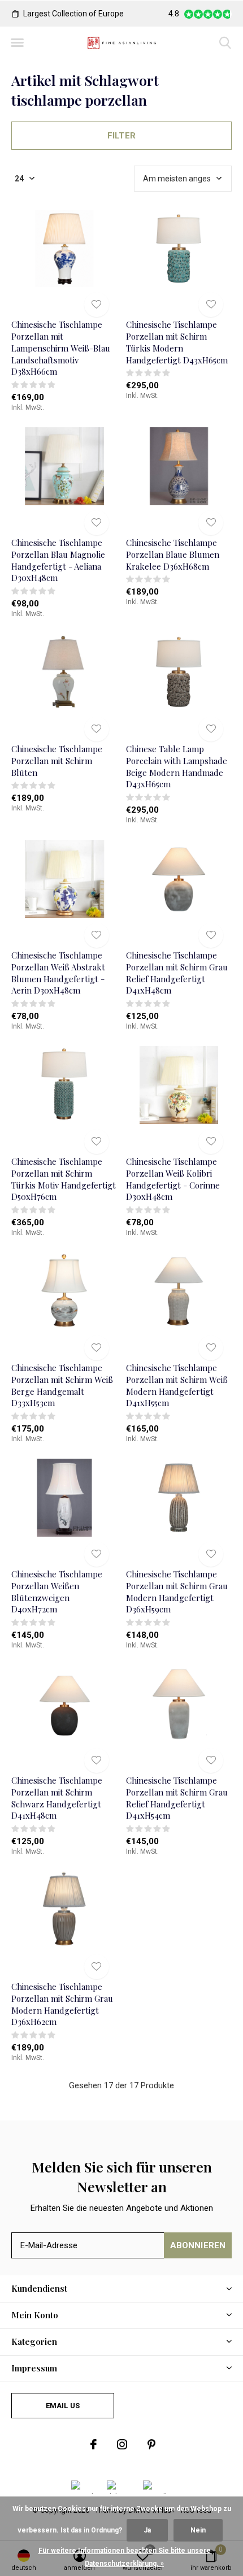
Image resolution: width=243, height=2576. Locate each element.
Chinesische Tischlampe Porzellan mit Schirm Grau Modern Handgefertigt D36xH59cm (177, 1591)
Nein (198, 2530)
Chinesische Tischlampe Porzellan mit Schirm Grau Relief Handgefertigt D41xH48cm (177, 973)
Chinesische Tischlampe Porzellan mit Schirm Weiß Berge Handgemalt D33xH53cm (62, 1385)
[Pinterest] (151, 2444)
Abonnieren (198, 2245)
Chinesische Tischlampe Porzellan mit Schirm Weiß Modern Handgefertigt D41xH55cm (177, 1385)
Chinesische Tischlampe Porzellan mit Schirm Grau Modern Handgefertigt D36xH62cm (62, 2004)
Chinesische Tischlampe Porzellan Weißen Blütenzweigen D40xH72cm (57, 1591)
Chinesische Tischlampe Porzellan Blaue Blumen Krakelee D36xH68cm (173, 554)
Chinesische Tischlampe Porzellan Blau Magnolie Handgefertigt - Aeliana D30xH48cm (58, 560)
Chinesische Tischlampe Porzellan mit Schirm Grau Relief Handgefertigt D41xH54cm (177, 1798)
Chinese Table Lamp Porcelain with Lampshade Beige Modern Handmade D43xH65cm (177, 766)
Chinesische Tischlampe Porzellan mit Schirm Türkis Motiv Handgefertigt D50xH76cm (64, 1179)
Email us (63, 2406)
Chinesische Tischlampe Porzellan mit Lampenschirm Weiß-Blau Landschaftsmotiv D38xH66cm (61, 348)
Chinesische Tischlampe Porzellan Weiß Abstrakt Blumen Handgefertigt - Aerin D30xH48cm (58, 973)
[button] (17, 43)
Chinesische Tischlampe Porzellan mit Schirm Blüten (57, 761)
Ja (147, 2530)
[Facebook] (94, 2444)
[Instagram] (122, 2444)
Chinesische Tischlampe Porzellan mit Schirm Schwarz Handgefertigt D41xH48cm (57, 1798)
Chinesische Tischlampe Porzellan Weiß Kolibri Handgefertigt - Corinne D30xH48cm (173, 1179)
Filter (121, 136)
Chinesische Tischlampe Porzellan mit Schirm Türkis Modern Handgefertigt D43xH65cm (177, 342)
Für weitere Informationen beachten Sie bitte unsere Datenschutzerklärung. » (125, 2557)
